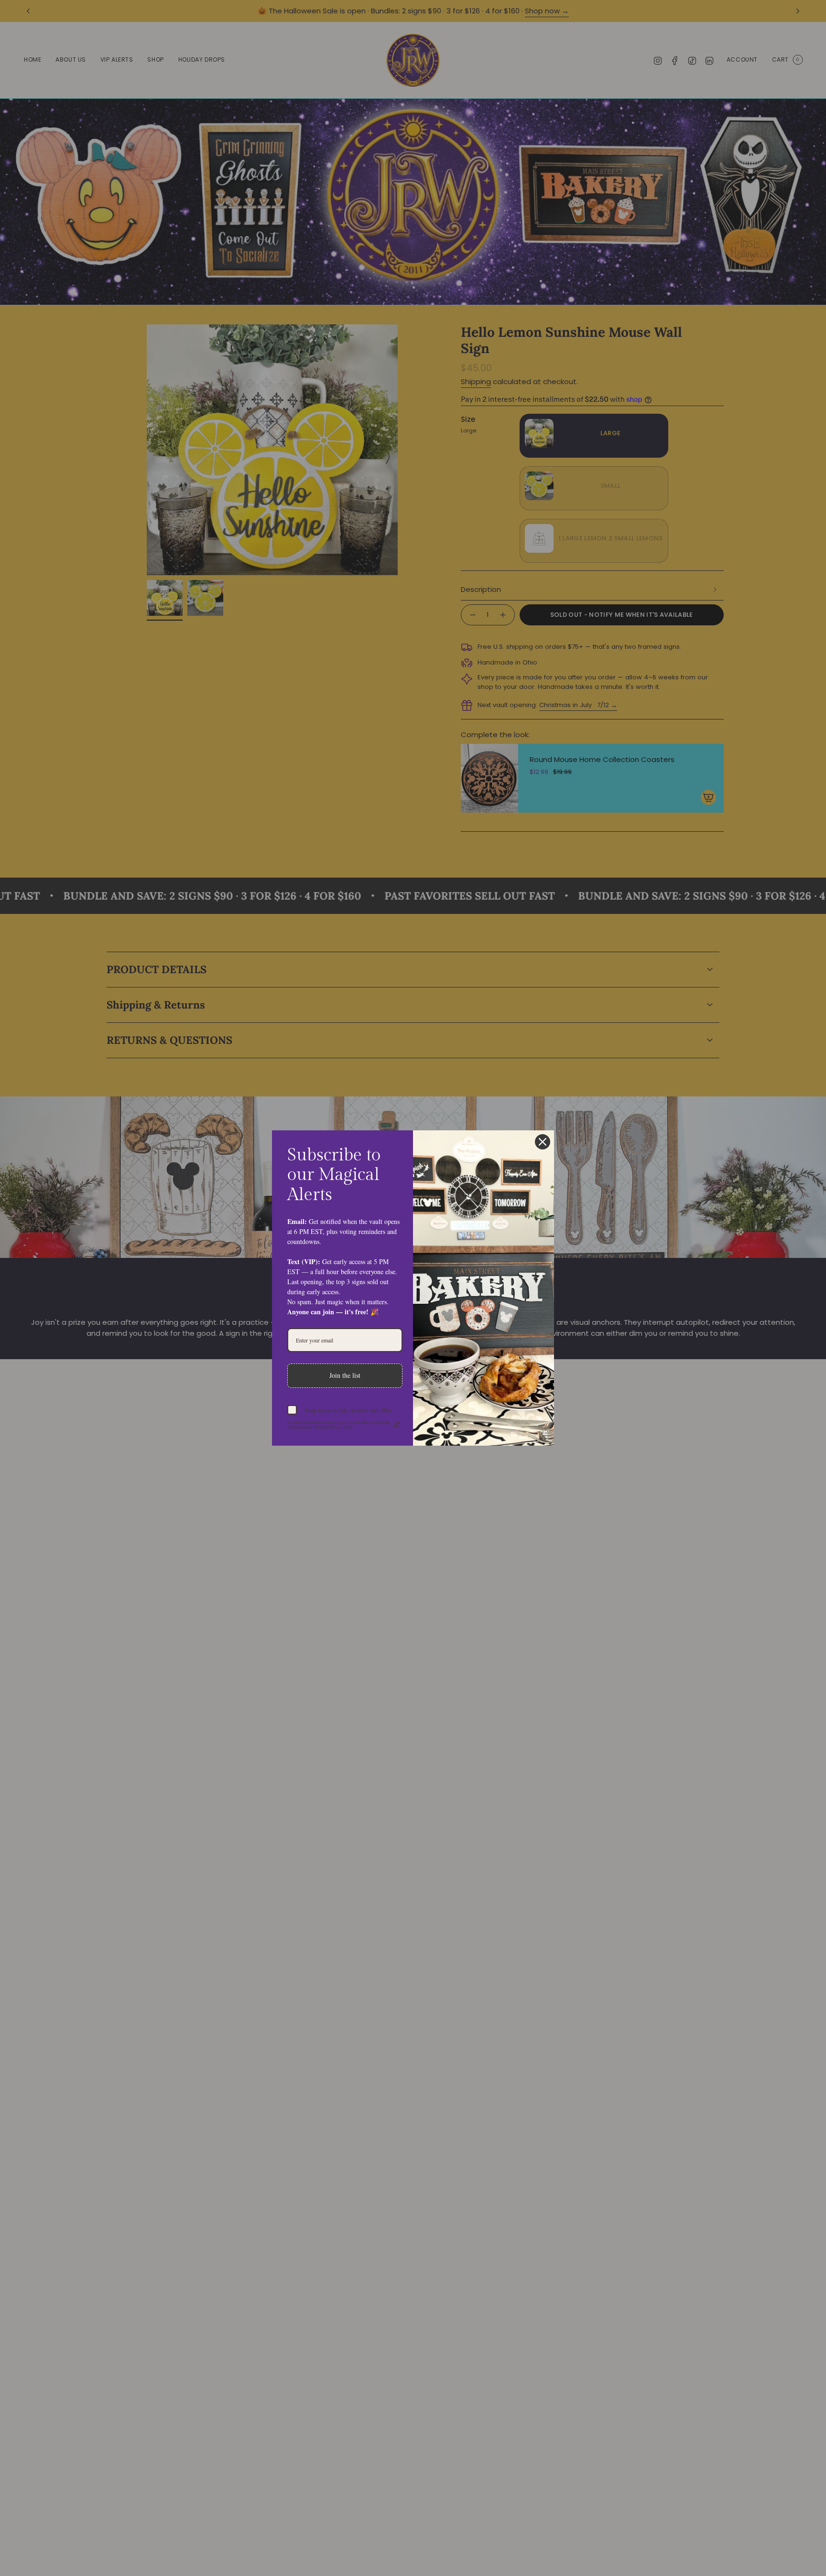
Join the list (345, 1375)
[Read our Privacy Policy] (397, 1425)
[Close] (543, 1142)
